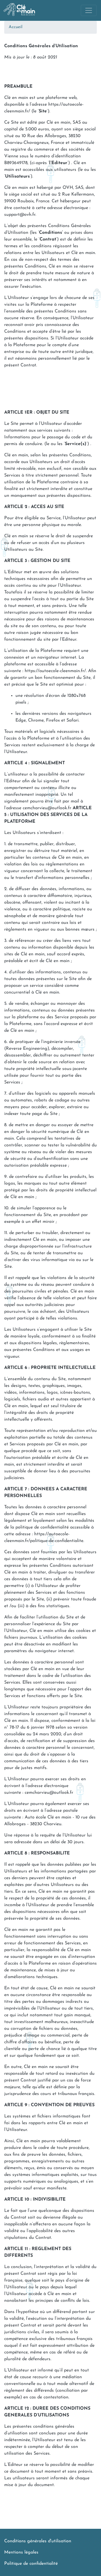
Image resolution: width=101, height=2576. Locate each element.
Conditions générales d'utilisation (38, 2541)
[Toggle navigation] (89, 10)
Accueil (16, 27)
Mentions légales (21, 2552)
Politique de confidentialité (31, 2564)
